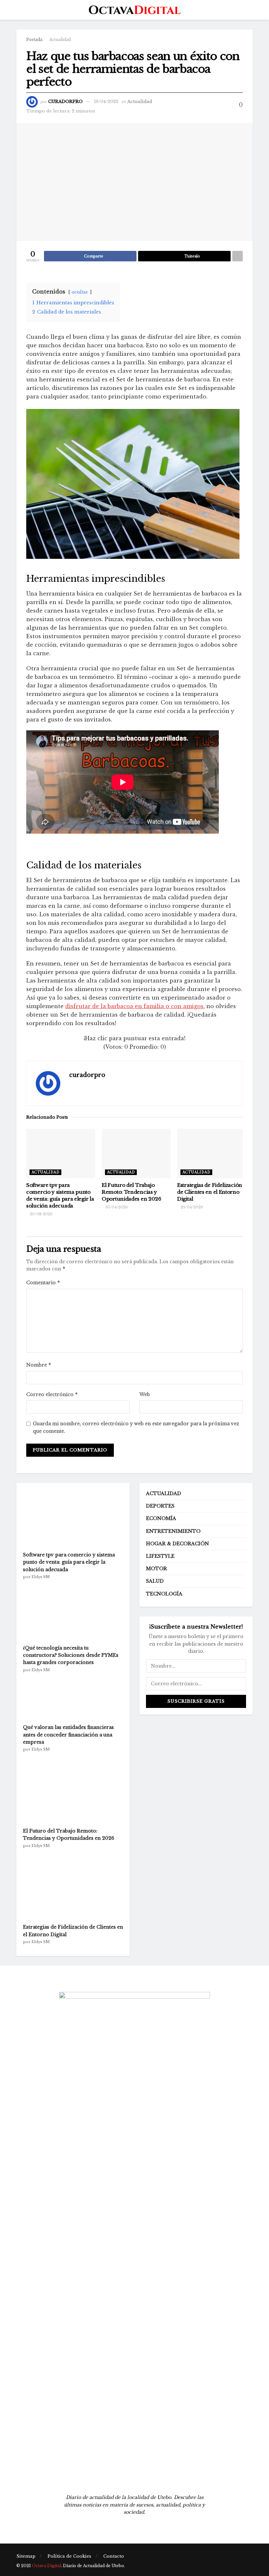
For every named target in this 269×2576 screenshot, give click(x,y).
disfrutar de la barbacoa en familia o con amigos (134, 1006)
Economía (161, 1518)
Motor (156, 1569)
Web (145, 1394)
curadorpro (65, 101)
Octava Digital (46, 2566)
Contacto (114, 2556)
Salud (155, 1581)
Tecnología (164, 1594)
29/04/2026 (191, 1207)
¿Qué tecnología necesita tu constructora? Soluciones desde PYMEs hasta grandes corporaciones (71, 1655)
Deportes (160, 1506)
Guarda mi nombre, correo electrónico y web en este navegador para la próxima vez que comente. (136, 1427)
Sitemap (26, 2556)
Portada (34, 40)
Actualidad (60, 40)
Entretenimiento (173, 1531)
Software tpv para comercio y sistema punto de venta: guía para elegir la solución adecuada (69, 1562)
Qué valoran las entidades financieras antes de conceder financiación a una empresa (68, 1735)
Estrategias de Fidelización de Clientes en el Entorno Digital (210, 1192)
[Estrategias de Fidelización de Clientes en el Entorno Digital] (72, 1886)
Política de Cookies (69, 2556)
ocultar (80, 292)
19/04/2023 (106, 101)
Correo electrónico (52, 1394)
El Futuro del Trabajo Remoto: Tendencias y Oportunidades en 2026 (132, 1192)
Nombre (39, 1365)
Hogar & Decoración (177, 1544)
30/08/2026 (41, 1214)
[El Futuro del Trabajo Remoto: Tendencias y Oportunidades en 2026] (72, 1790)
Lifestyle (160, 1556)
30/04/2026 (116, 1207)
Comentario (43, 1282)
